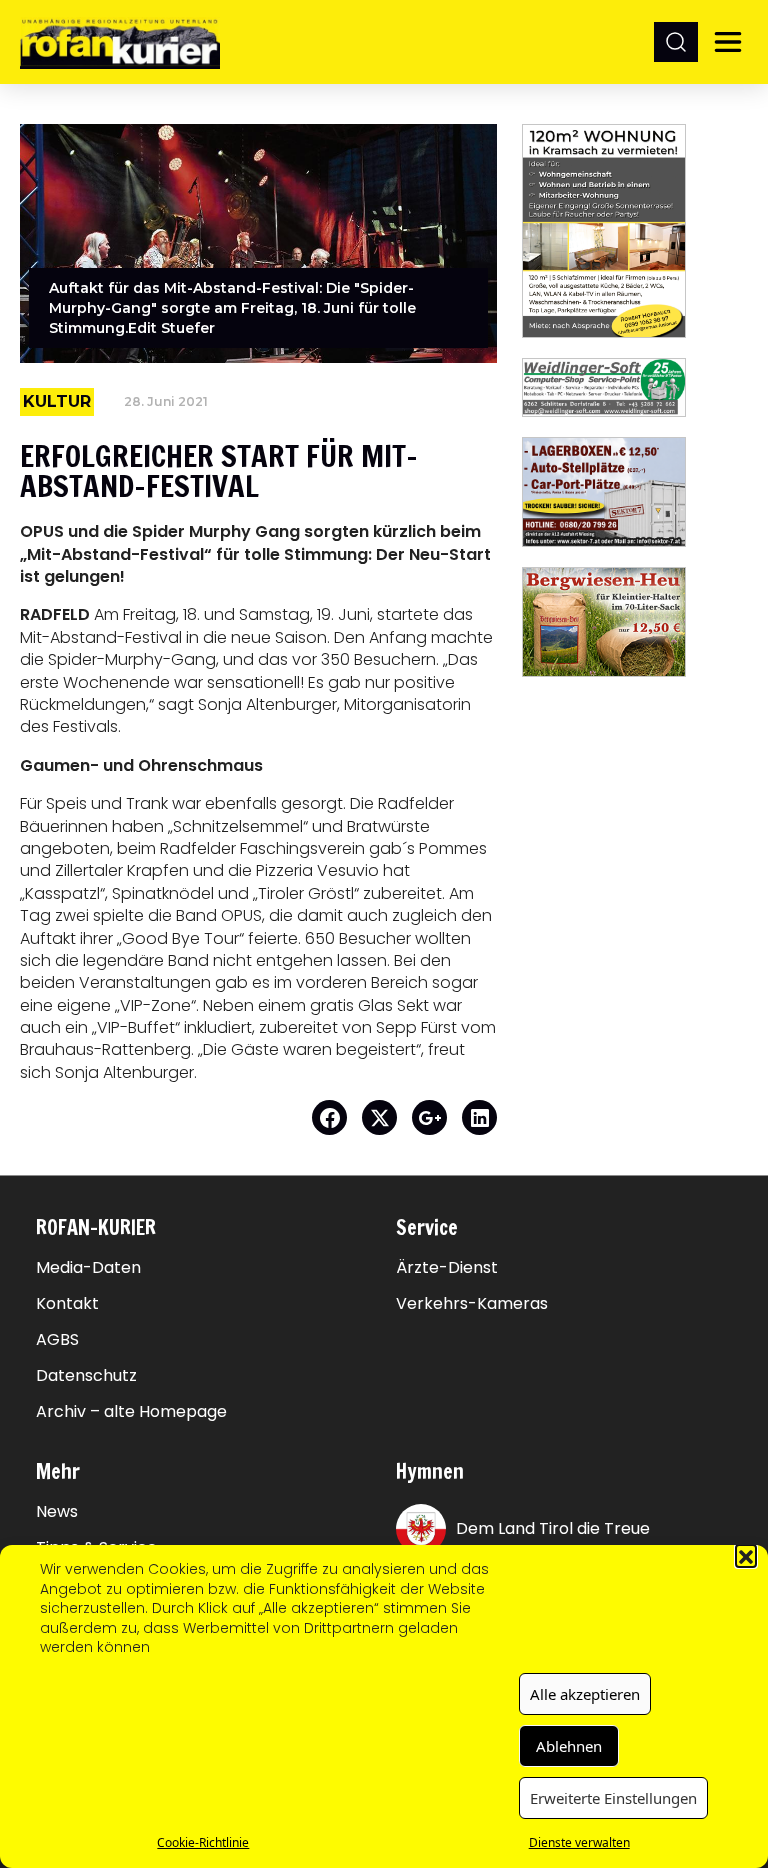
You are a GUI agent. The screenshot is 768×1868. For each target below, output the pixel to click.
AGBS (57, 1340)
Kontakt (67, 1304)
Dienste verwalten (579, 1842)
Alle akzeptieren (585, 1694)
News (57, 1512)
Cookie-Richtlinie (203, 1842)
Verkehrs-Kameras (472, 1304)
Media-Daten (88, 1268)
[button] (746, 1555)
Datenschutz (86, 1376)
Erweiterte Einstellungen (613, 1798)
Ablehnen (569, 1746)
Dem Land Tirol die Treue (553, 1528)
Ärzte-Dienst (447, 1268)
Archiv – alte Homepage (131, 1412)
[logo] (120, 41)
